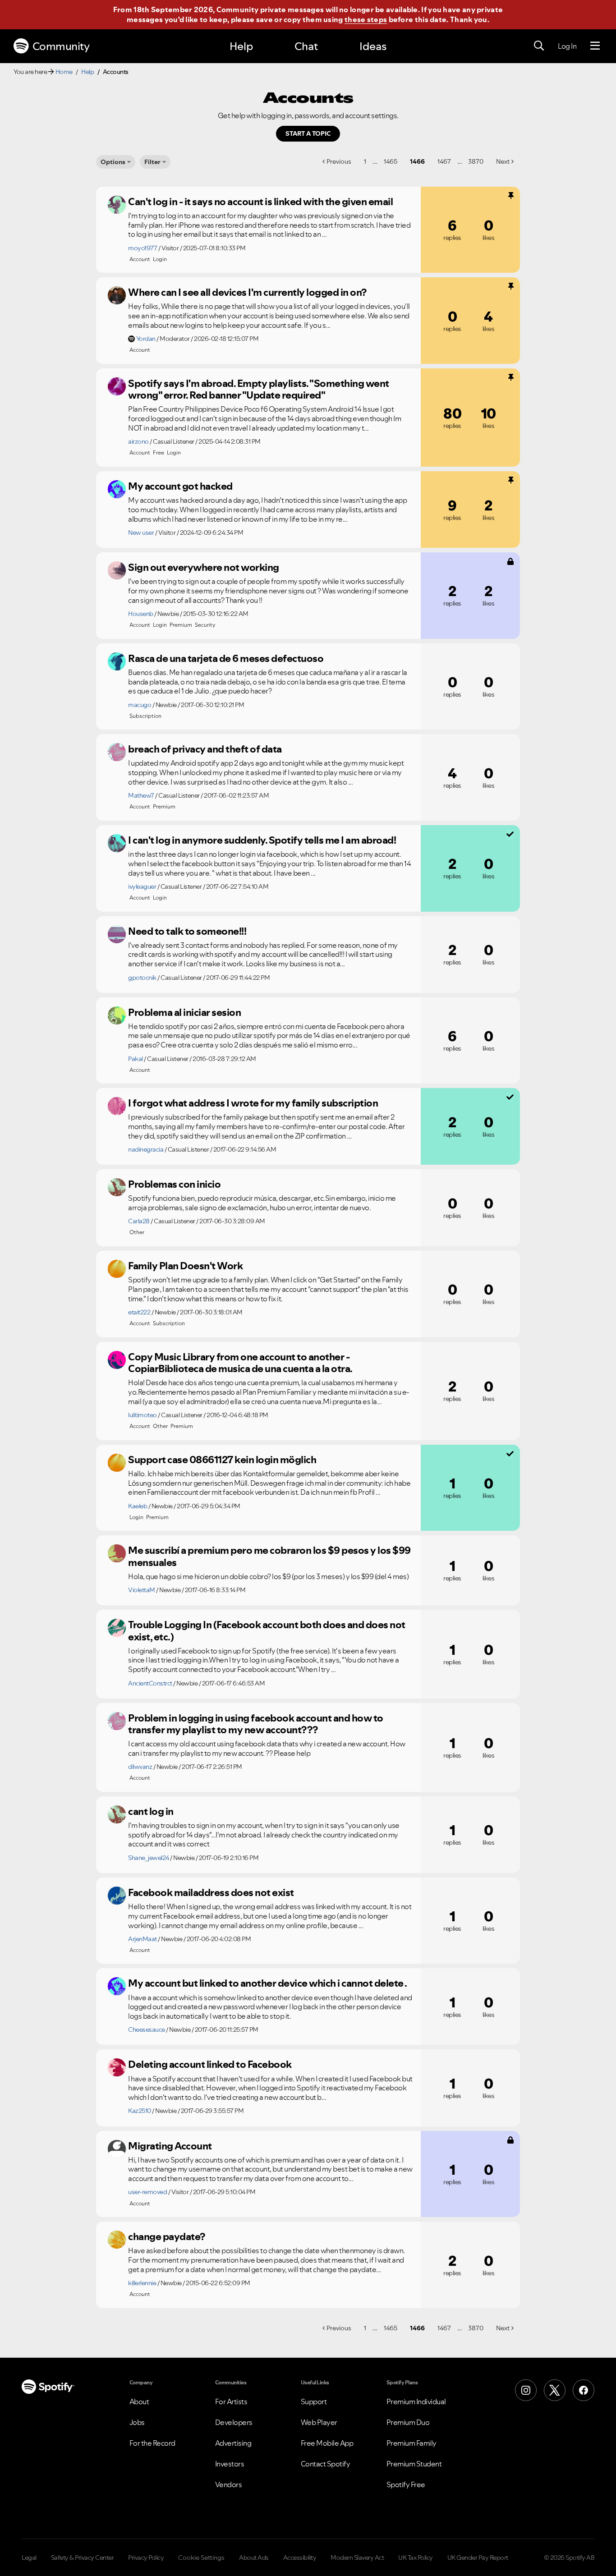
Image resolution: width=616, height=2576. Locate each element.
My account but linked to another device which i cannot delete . (268, 1983)
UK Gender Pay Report (478, 2558)
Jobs (137, 2422)
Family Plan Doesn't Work (185, 1266)
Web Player (319, 2422)
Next (503, 161)
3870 (476, 161)
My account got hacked (180, 486)
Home (64, 72)
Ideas (373, 46)
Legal (29, 2558)
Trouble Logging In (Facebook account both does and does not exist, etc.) (267, 1631)
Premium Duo (408, 2422)
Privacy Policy (146, 2558)
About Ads (254, 2558)
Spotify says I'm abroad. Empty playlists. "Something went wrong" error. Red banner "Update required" (259, 389)
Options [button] (113, 162)
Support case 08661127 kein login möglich (222, 1460)
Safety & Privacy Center (83, 2558)
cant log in (151, 1811)
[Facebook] (584, 2390)
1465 (391, 161)
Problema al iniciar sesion (184, 1012)
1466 (417, 161)
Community (61, 46)
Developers (234, 2422)
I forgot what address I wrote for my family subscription (253, 1103)
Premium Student (414, 2464)
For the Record (152, 2443)
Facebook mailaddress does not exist (211, 1892)
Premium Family (411, 2443)
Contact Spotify (326, 2464)
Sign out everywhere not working (204, 567)
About (139, 2402)
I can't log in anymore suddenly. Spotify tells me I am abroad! (262, 840)
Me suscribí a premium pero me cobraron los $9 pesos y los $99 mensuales (269, 1556)
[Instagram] (526, 2390)
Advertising (233, 2443)
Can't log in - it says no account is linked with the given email (260, 202)
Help (241, 46)
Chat (306, 46)
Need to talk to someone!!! (187, 931)
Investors (230, 2464)
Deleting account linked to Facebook (210, 2064)
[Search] (539, 46)
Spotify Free (406, 2484)
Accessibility (300, 2558)
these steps (366, 19)
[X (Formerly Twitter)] (555, 2390)
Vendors (229, 2484)
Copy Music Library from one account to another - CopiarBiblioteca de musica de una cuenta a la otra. (240, 1363)
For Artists (231, 2402)
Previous (339, 161)
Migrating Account (170, 2146)
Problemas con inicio (174, 1184)
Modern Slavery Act (357, 2558)
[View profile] (117, 205)
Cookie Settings (201, 2558)
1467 (444, 161)
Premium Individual (416, 2402)
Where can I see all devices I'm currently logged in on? (247, 292)
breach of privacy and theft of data (205, 749)
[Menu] (595, 46)
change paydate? (167, 2236)
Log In (567, 46)
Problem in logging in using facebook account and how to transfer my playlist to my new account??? (256, 1724)
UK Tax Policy (416, 2558)
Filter (152, 162)
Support (314, 2402)
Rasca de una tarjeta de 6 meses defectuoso (226, 658)
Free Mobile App (327, 2443)
